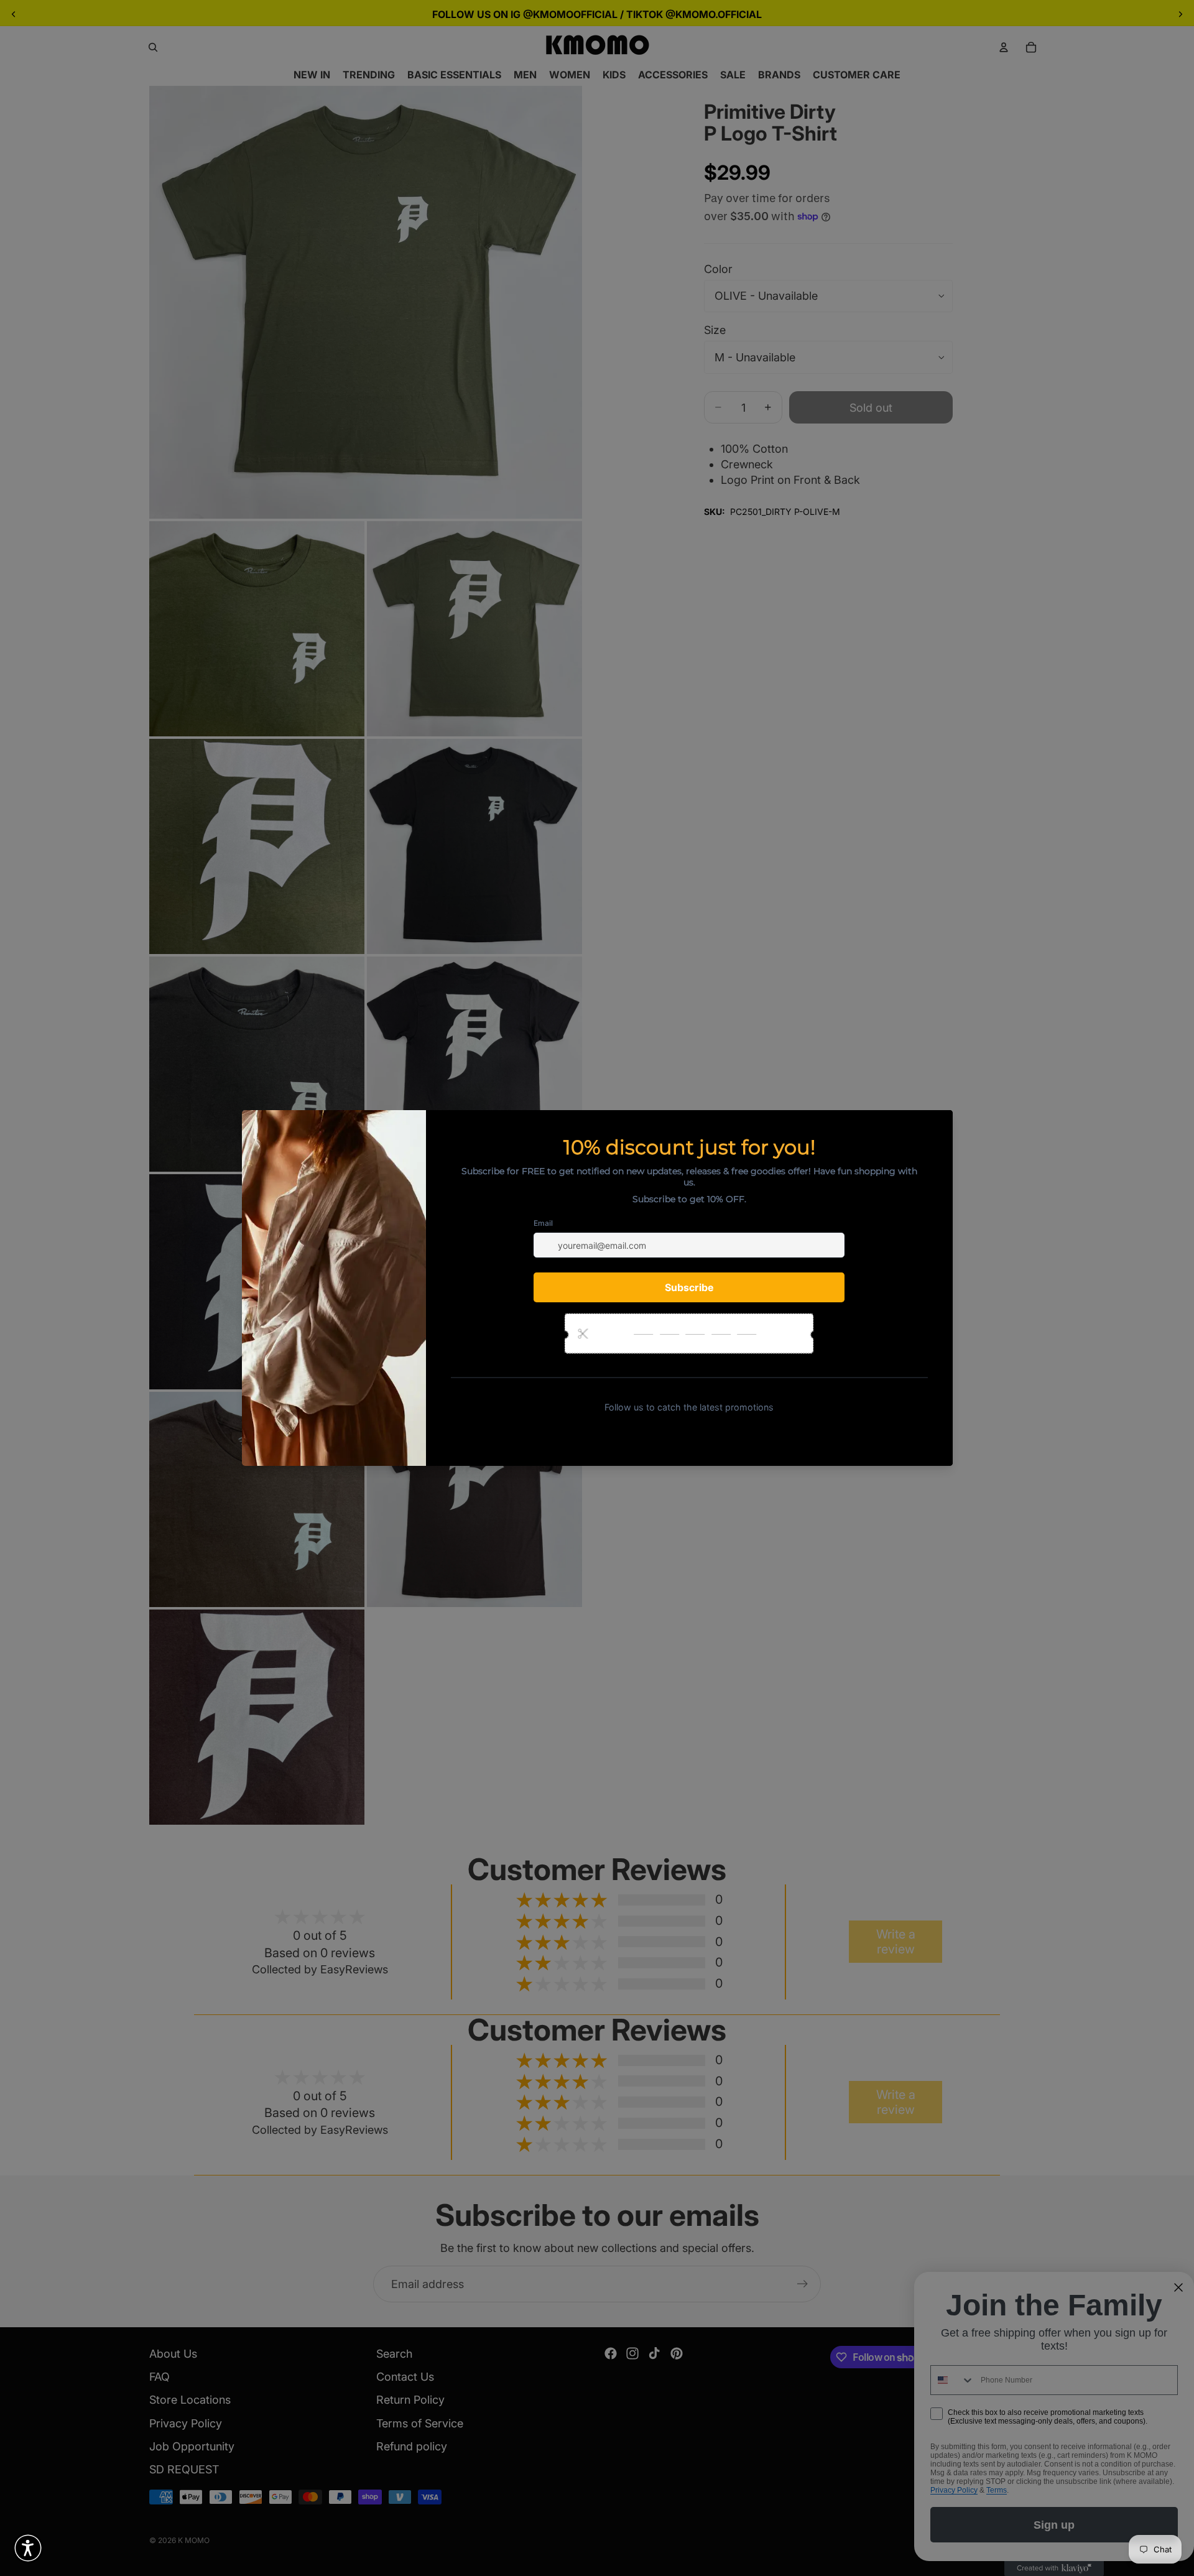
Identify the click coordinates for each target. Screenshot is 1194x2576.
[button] (28, 2548)
